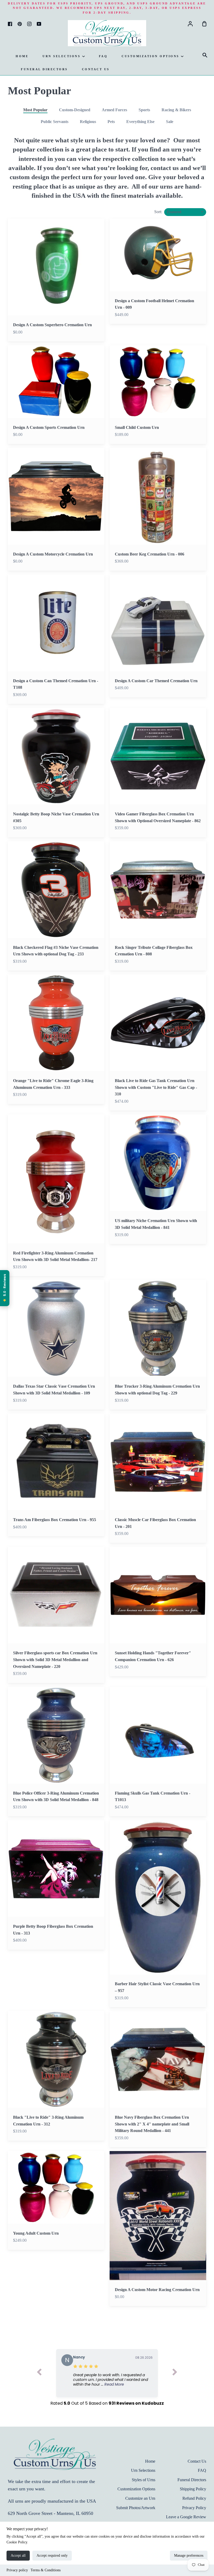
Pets (111, 122)
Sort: (159, 212)
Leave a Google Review (186, 2517)
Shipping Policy (193, 2489)
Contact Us (96, 69)
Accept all (18, 2555)
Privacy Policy (194, 2508)
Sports (144, 110)
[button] (113, 2380)
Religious (88, 122)
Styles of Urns (144, 2480)
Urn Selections (62, 56)
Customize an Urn (140, 2498)
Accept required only (52, 2555)
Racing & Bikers (176, 110)
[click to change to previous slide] (39, 2373)
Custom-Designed (75, 110)
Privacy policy (17, 2570)
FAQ (103, 56)
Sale (170, 122)
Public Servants (55, 122)
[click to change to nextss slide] (175, 2373)
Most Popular (35, 110)
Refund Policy (194, 2498)
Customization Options (151, 56)
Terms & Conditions (46, 2570)
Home (22, 56)
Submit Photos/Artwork (136, 2508)
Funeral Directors (44, 69)
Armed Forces (114, 110)
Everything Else (140, 122)
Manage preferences (189, 2555)
